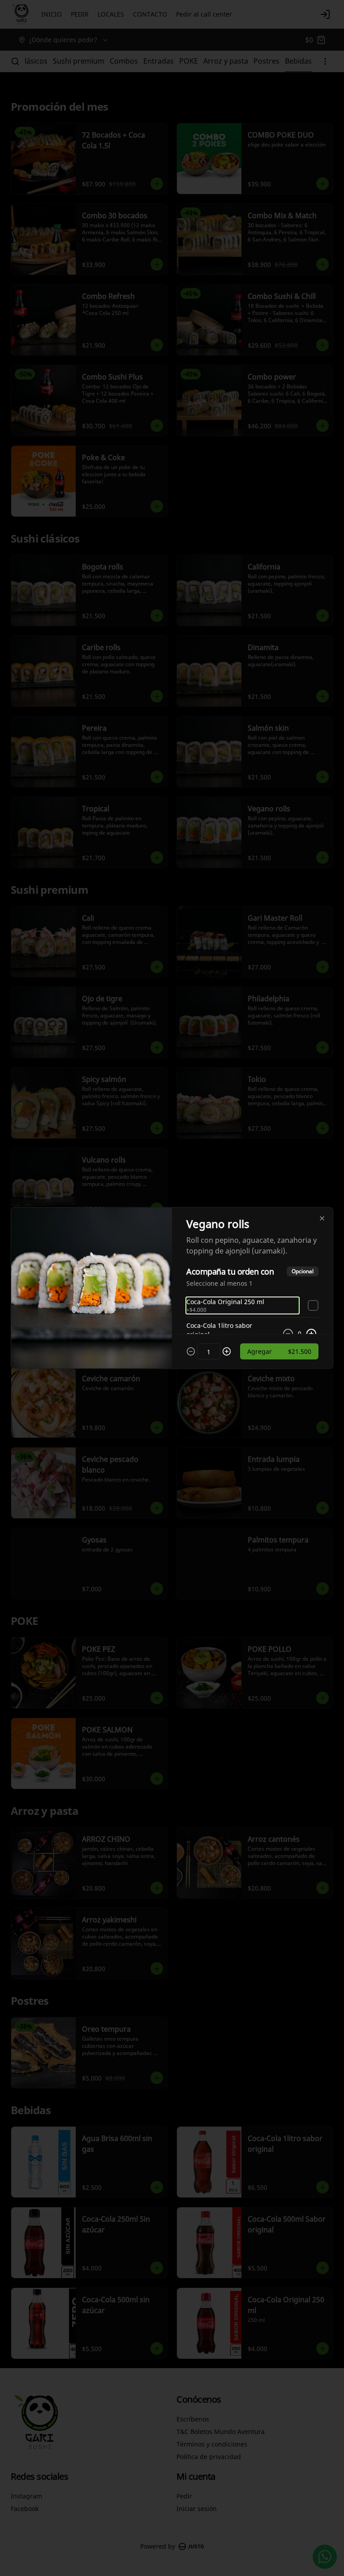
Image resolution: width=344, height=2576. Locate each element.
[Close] (322, 1219)
